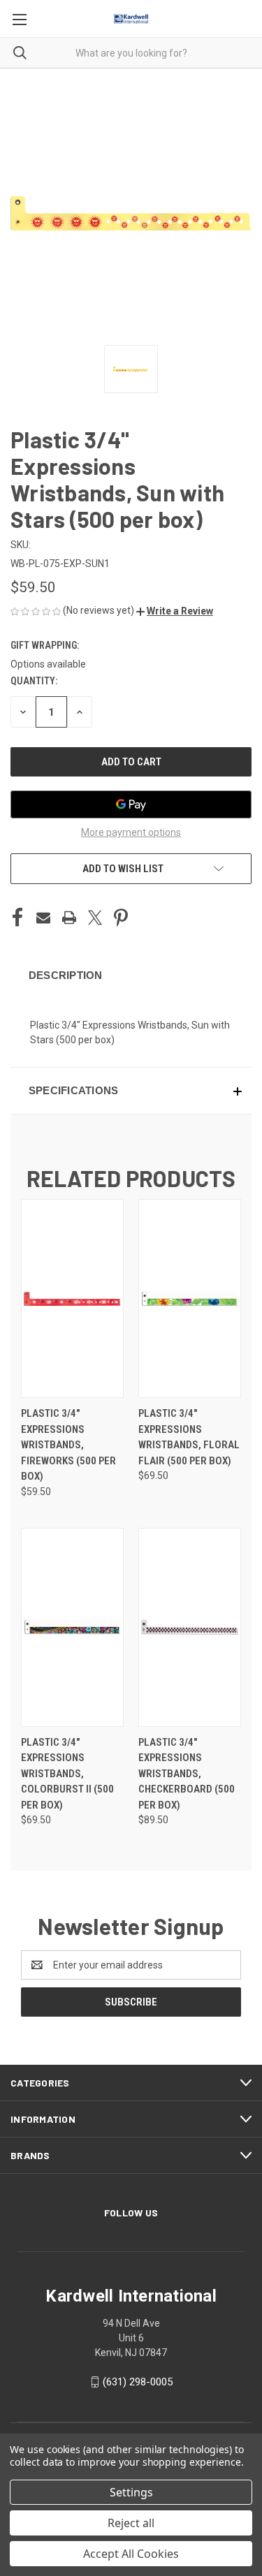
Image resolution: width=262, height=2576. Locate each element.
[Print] (69, 918)
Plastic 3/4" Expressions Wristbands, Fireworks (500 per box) (68, 1445)
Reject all (131, 2523)
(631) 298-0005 (138, 2382)
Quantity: (34, 681)
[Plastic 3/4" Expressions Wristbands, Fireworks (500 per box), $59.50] (72, 1298)
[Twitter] (95, 918)
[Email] (43, 918)
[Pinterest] (121, 918)
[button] (175, 611)
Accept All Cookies (131, 2554)
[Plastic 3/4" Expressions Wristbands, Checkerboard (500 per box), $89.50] (190, 1627)
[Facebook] (17, 918)
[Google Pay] (131, 804)
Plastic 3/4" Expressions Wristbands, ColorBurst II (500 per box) (67, 1774)
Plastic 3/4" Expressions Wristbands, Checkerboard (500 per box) (187, 1774)
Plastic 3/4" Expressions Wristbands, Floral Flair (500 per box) (189, 1437)
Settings (131, 2492)
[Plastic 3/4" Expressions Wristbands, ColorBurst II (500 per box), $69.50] (72, 1627)
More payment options (131, 832)
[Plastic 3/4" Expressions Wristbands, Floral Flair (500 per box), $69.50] (190, 1298)
